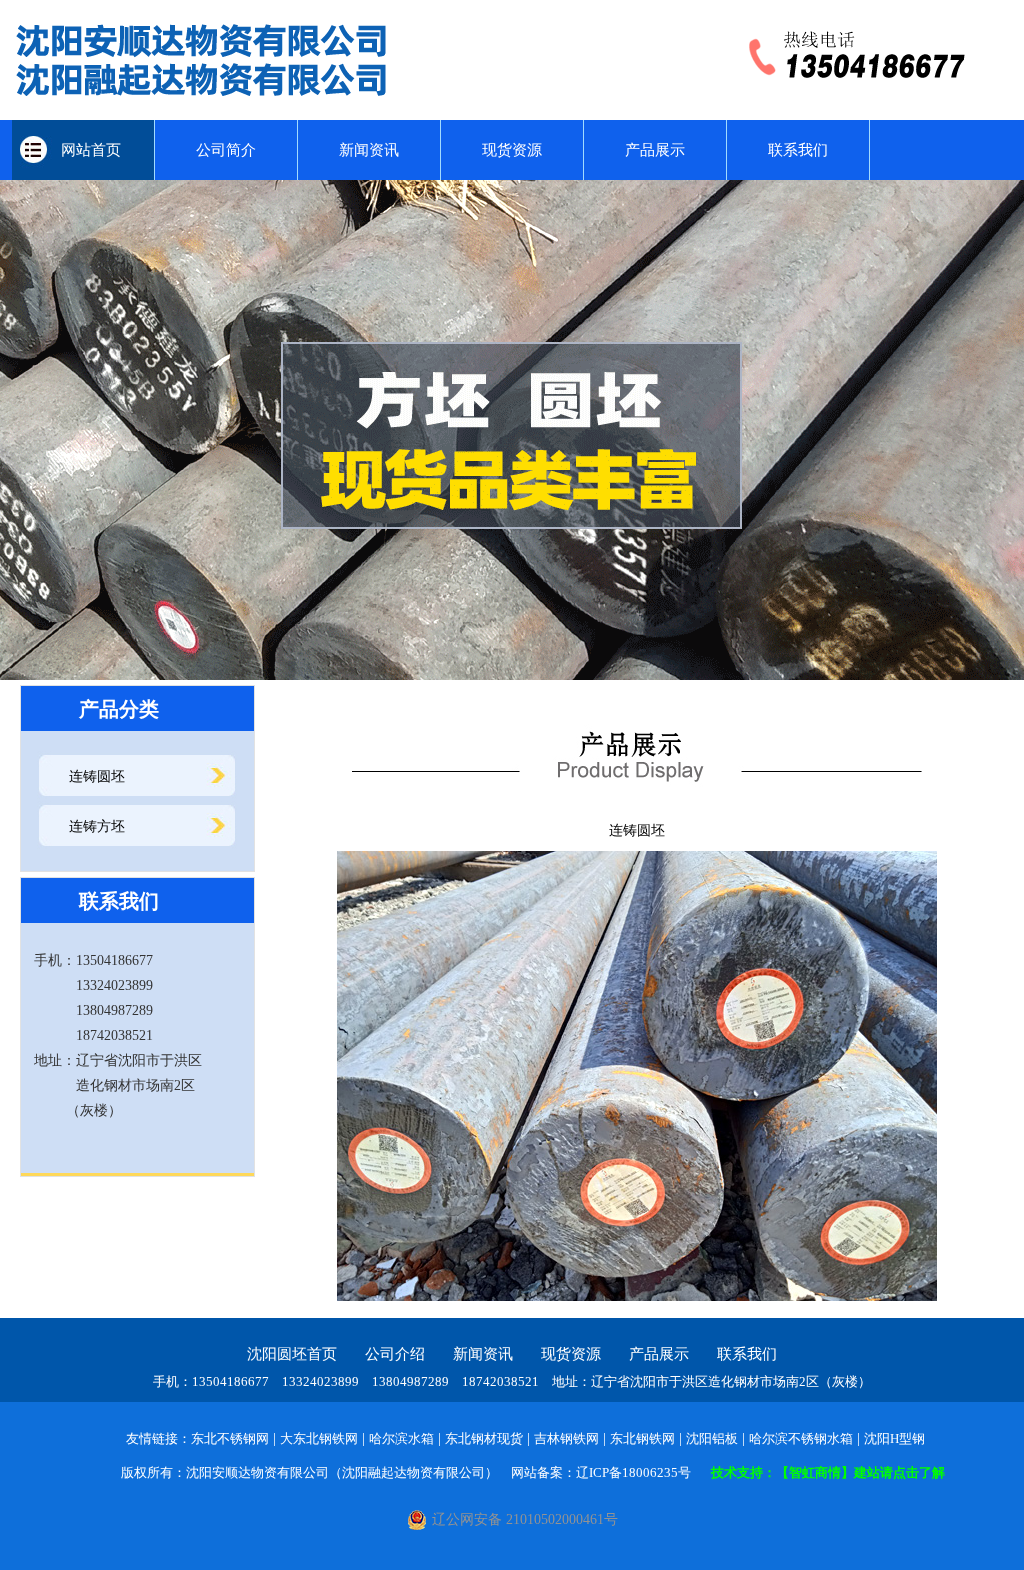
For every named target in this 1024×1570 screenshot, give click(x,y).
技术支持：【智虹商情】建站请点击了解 (828, 1472)
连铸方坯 (97, 826)
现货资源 (512, 150)
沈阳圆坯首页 (292, 1354)
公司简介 (226, 150)
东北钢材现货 (484, 1438)
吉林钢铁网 (566, 1438)
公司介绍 (395, 1354)
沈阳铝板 (712, 1438)
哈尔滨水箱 (401, 1438)
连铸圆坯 (97, 776)
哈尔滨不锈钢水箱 (801, 1438)
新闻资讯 (369, 150)
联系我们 (798, 150)
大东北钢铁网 (319, 1438)
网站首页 (83, 150)
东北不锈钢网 (230, 1438)
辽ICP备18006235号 (633, 1472)
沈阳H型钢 (894, 1438)
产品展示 (655, 150)
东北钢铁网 (642, 1438)
